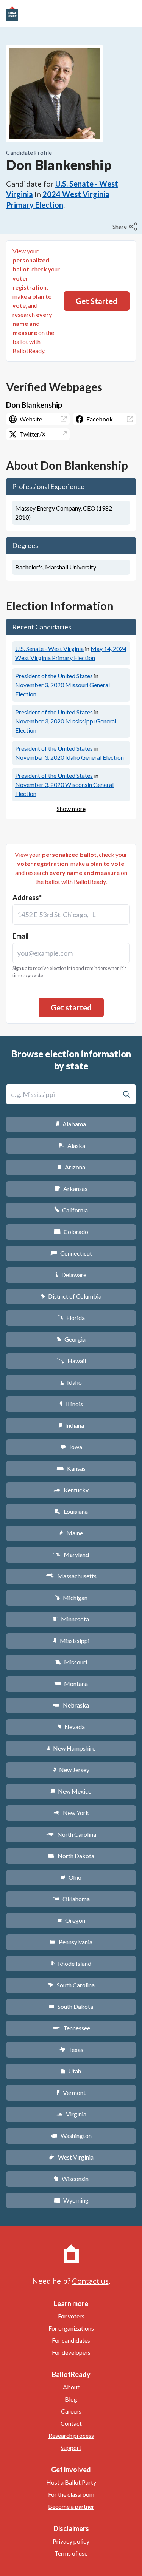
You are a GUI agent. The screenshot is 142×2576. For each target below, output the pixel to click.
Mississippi (71, 1640)
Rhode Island (71, 1963)
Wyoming (71, 2200)
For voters (71, 2316)
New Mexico (71, 1791)
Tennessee (71, 2028)
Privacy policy (71, 2541)
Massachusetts (71, 1576)
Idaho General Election (69, 757)
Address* (27, 898)
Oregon (71, 1920)
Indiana (71, 1425)
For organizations (71, 2328)
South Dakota (71, 2006)
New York (71, 1813)
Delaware (71, 1275)
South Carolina (71, 1985)
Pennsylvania (71, 1942)
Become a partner (71, 2506)
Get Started (97, 301)
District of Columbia (71, 1296)
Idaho (71, 1382)
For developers (71, 2352)
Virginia (71, 2114)
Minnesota (71, 1619)
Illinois (71, 1404)
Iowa (71, 1447)
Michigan (71, 1597)
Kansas (71, 1468)
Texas (71, 2049)
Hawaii (71, 1361)
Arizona (71, 1167)
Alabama (71, 1124)
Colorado (71, 1232)
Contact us (90, 2281)
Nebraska (71, 1705)
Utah (71, 2071)
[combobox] (71, 915)
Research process (71, 2435)
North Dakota (71, 1856)
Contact (71, 2423)
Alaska (71, 1145)
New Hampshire (71, 1748)
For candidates (71, 2340)
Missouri (71, 1662)
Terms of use (71, 2553)
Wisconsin (71, 2179)
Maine (71, 1533)
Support (71, 2447)
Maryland (71, 1554)
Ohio (71, 1877)
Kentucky (71, 1490)
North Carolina (71, 1834)
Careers (71, 2411)
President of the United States (54, 676)
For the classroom (71, 2494)
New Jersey (71, 1770)
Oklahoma (71, 1899)
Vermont (71, 2092)
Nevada (71, 1727)
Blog (71, 2399)
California (71, 1210)
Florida (71, 1318)
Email (21, 936)
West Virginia (71, 2157)
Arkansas (71, 1189)
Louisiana (71, 1511)
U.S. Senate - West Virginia (49, 649)
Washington (71, 2136)
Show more (71, 809)
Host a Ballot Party (71, 2482)
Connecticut (71, 1253)
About (71, 2387)
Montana (71, 1684)
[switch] (126, 227)
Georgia (71, 1339)
